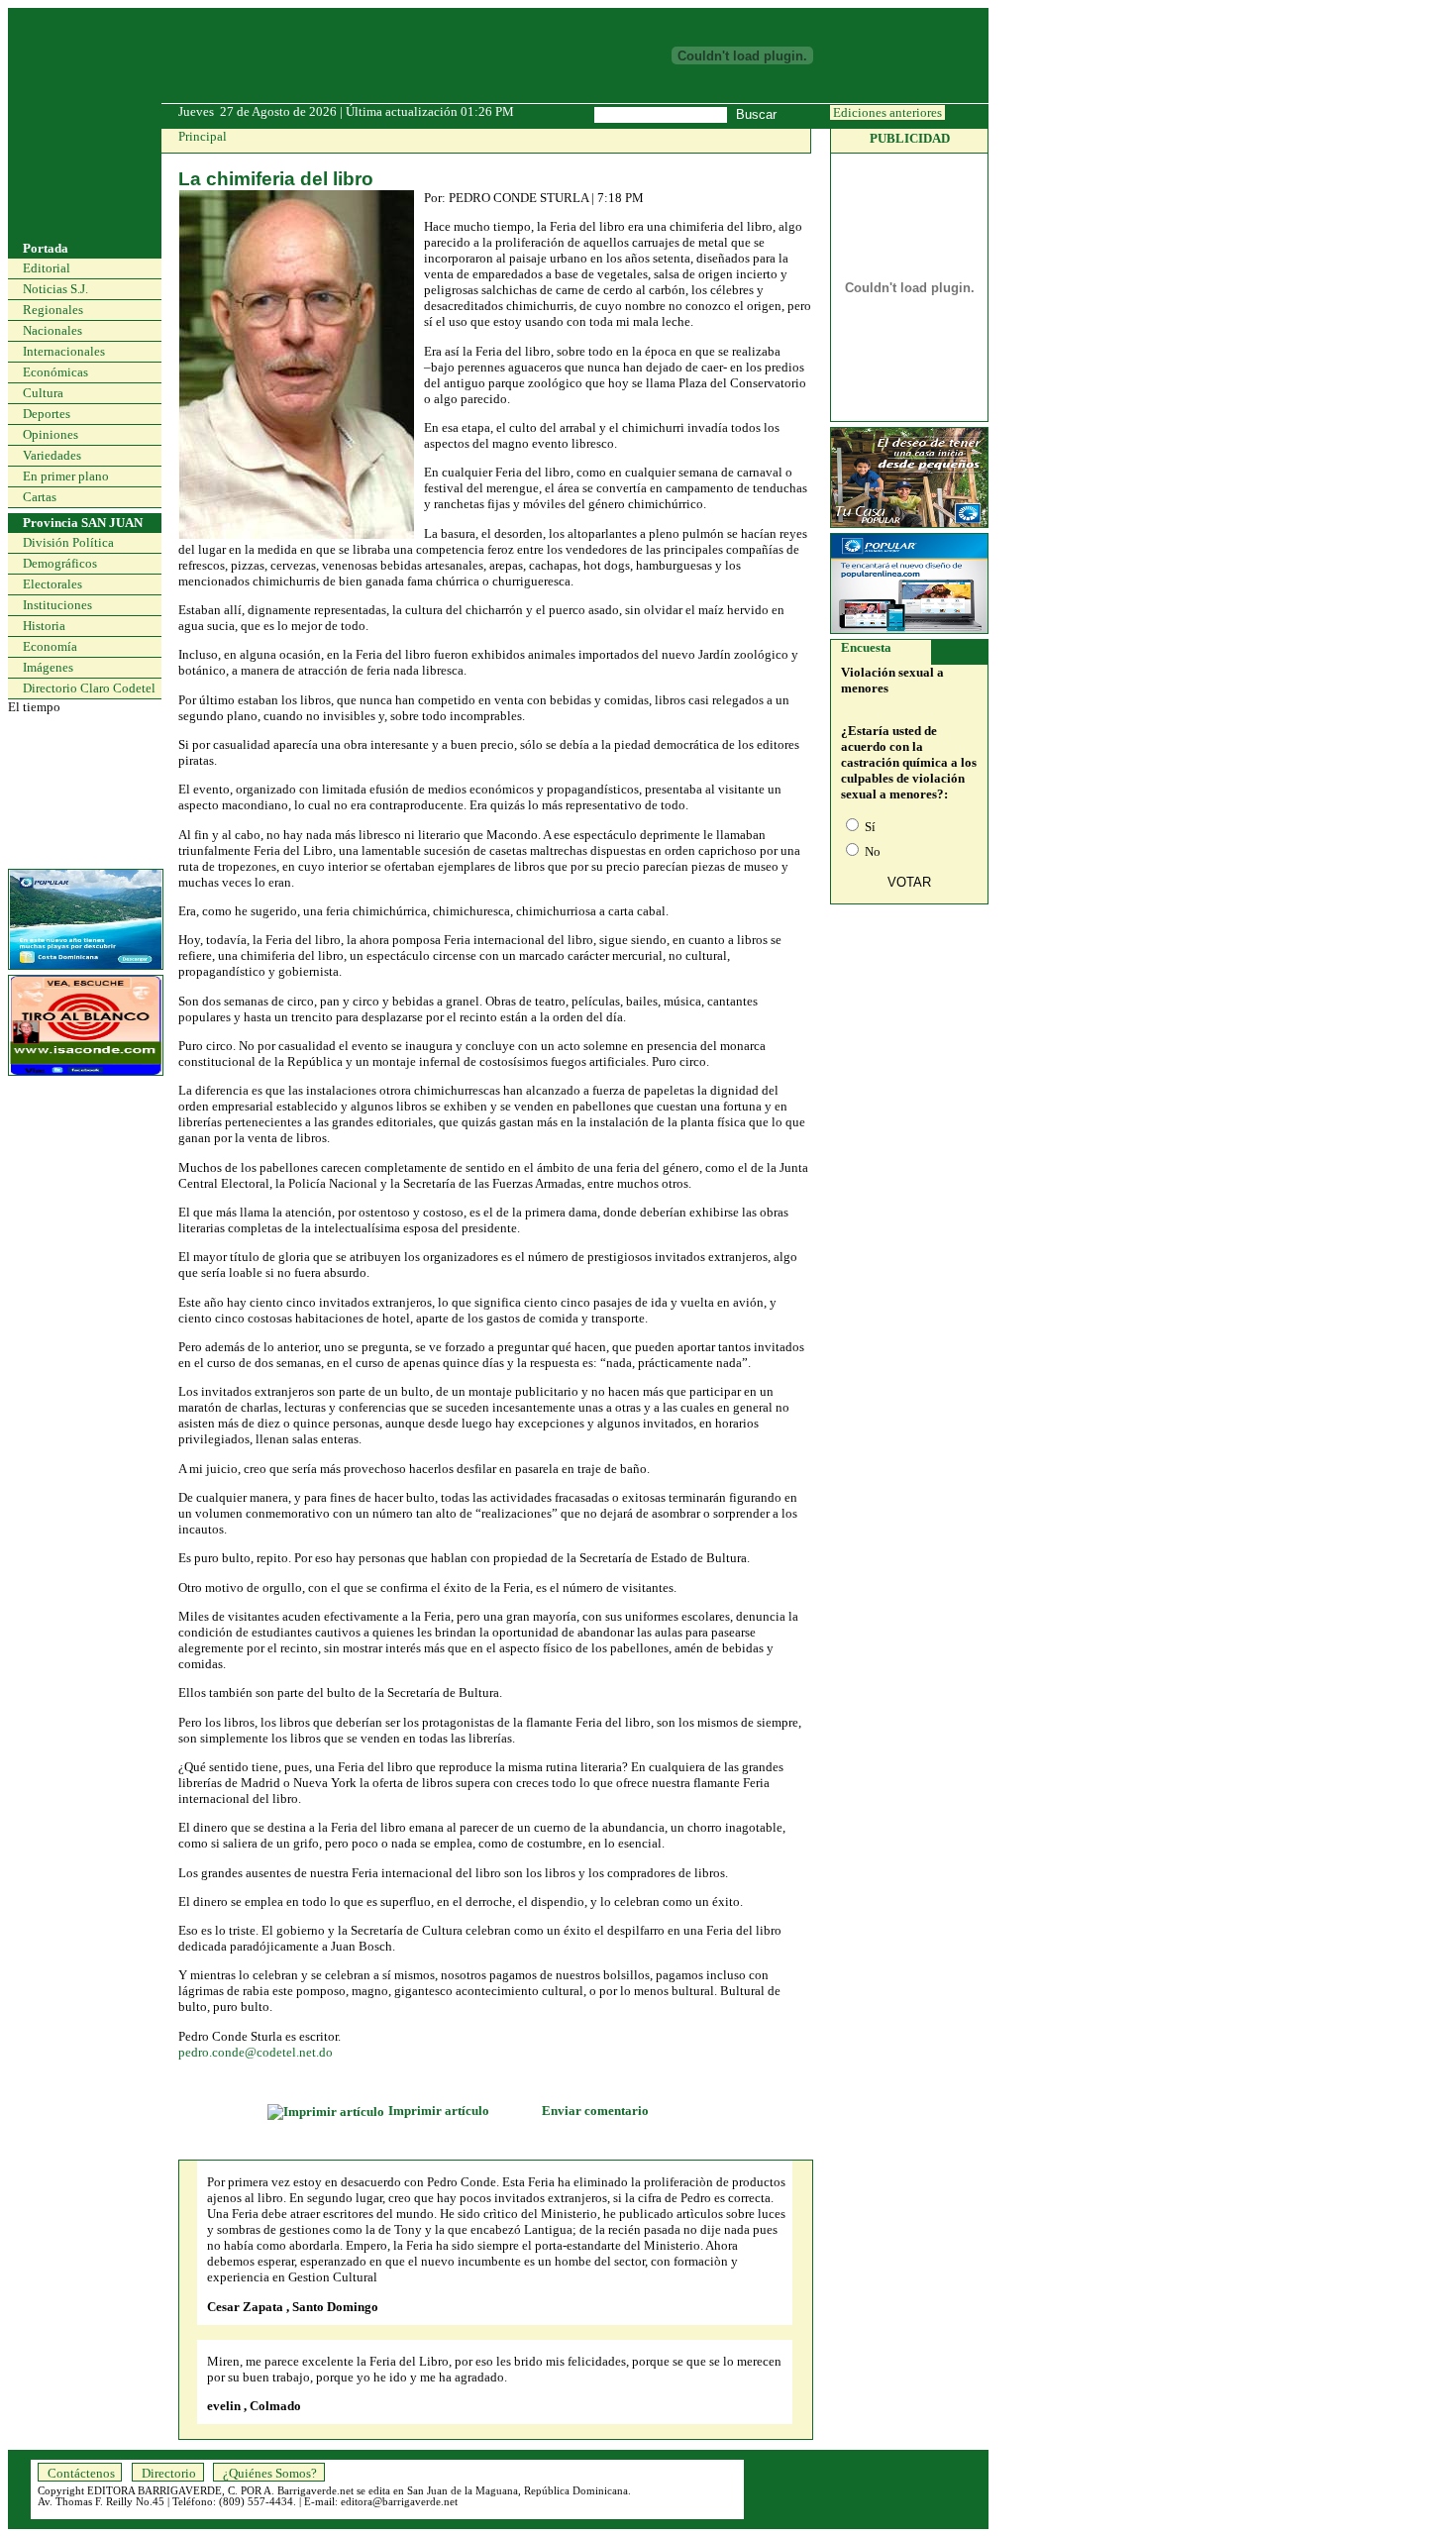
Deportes (47, 414)
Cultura (43, 393)
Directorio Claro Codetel (89, 688)
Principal (203, 136)
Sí (869, 827)
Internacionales (64, 351)
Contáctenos (81, 2473)
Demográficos (60, 563)
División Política (68, 542)
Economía (50, 646)
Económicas (55, 372)
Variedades (52, 455)
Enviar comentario (595, 2111)
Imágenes (48, 667)
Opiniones (51, 434)
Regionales (53, 310)
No (871, 851)
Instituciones (57, 605)
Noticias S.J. (55, 289)
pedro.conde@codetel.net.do (256, 2052)
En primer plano (66, 476)
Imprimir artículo (440, 2111)
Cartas (40, 497)
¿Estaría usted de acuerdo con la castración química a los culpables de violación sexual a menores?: (909, 762)
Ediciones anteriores (887, 112)
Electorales (52, 584)
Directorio (169, 2473)
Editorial (47, 268)
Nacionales (52, 330)
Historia (44, 626)
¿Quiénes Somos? (270, 2473)
